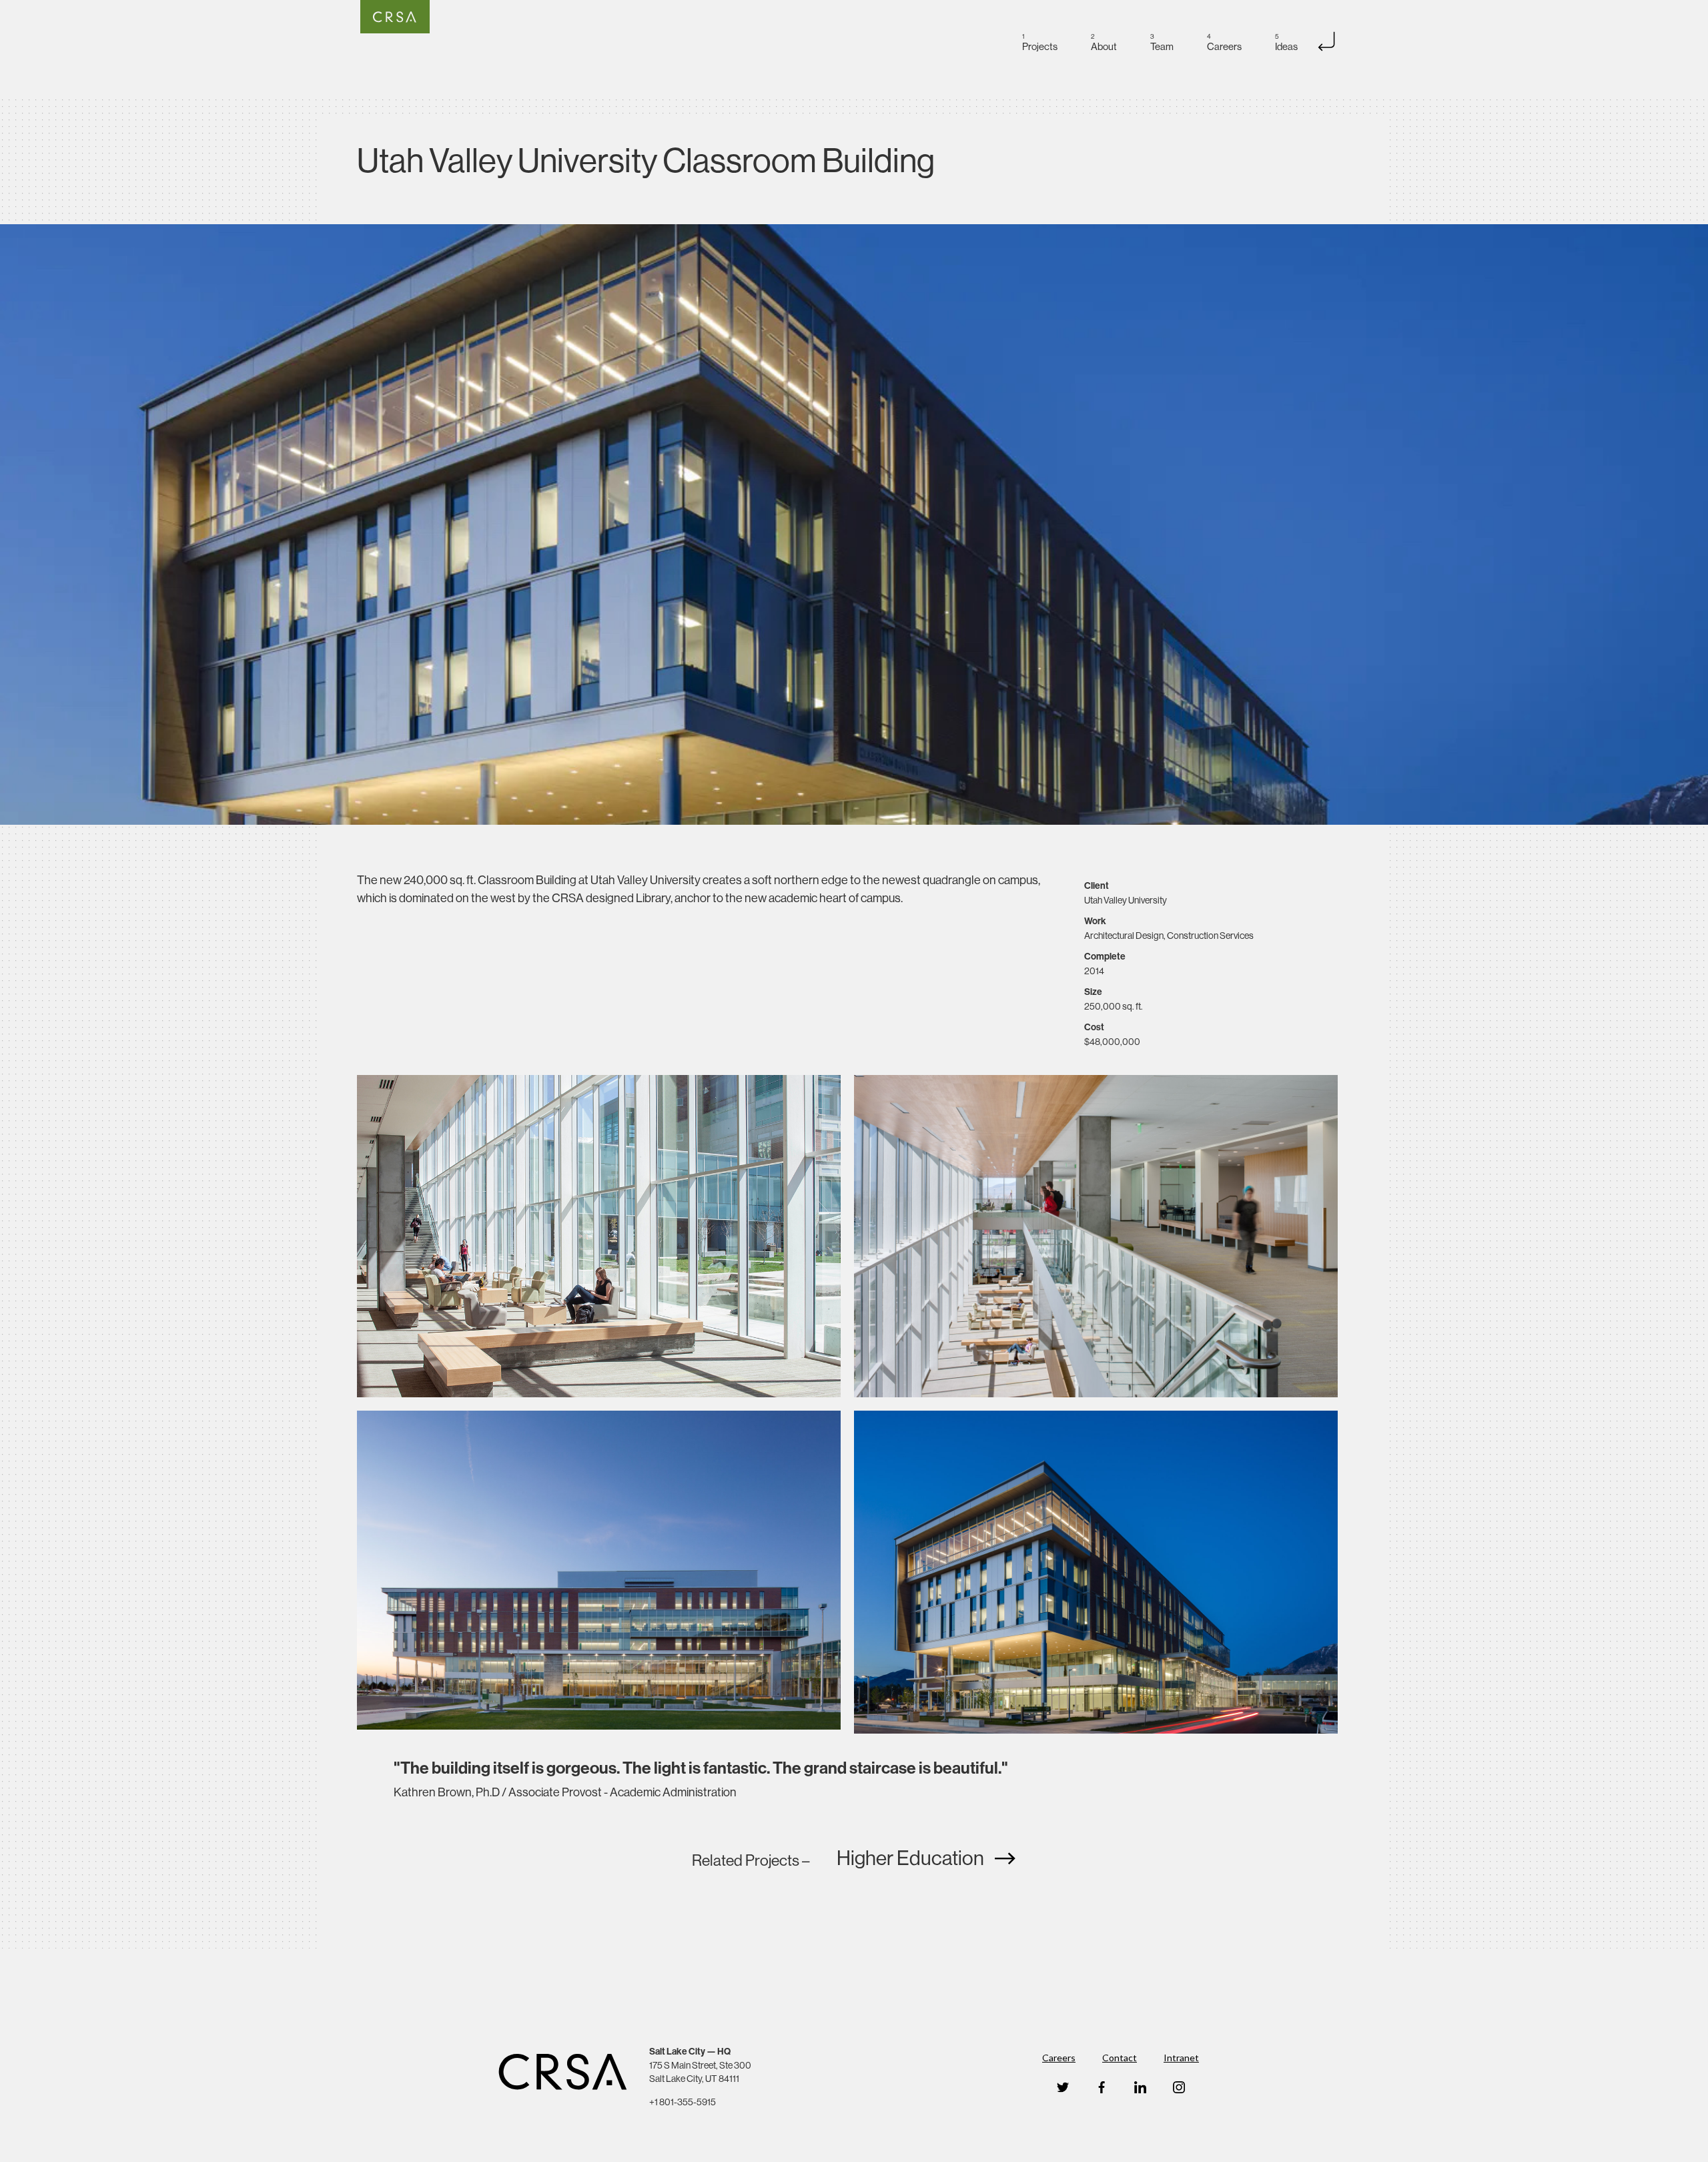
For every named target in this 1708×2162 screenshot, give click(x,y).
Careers (1059, 2058)
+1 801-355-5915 (683, 2102)
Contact (1120, 2058)
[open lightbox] (854, 524)
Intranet (1181, 2058)
